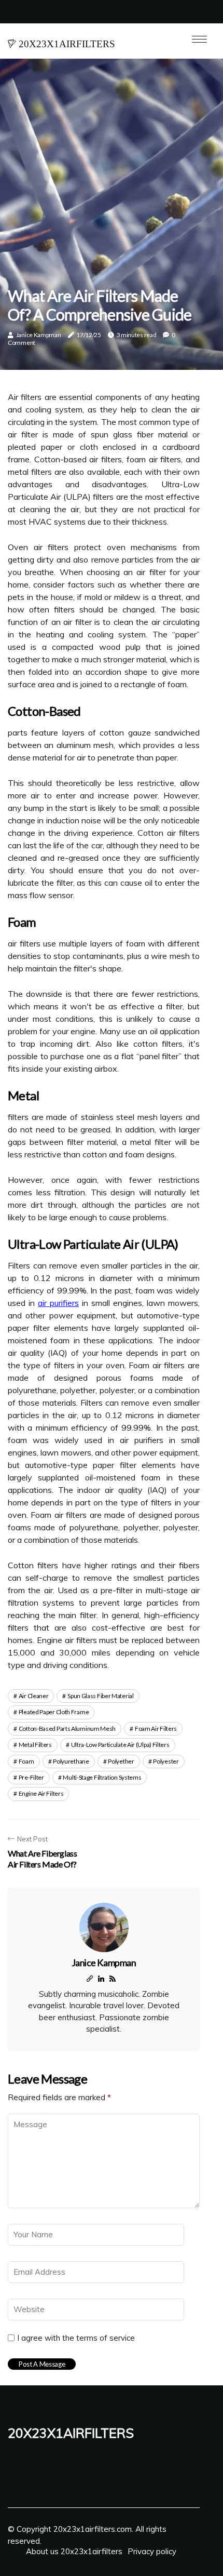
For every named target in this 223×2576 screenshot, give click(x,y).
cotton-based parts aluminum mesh (67, 1729)
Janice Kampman (39, 335)
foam (26, 1761)
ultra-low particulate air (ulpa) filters (120, 1745)
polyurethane (71, 1761)
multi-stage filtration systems (102, 1777)
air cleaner (34, 1696)
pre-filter (31, 1777)
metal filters (35, 1745)
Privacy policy (152, 2551)
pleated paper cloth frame (54, 1712)
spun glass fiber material (101, 1696)
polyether (121, 1761)
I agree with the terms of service (76, 2338)
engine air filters (41, 1793)
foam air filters (156, 1729)
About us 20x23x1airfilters (74, 2551)
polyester (166, 1761)
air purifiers (58, 1303)
